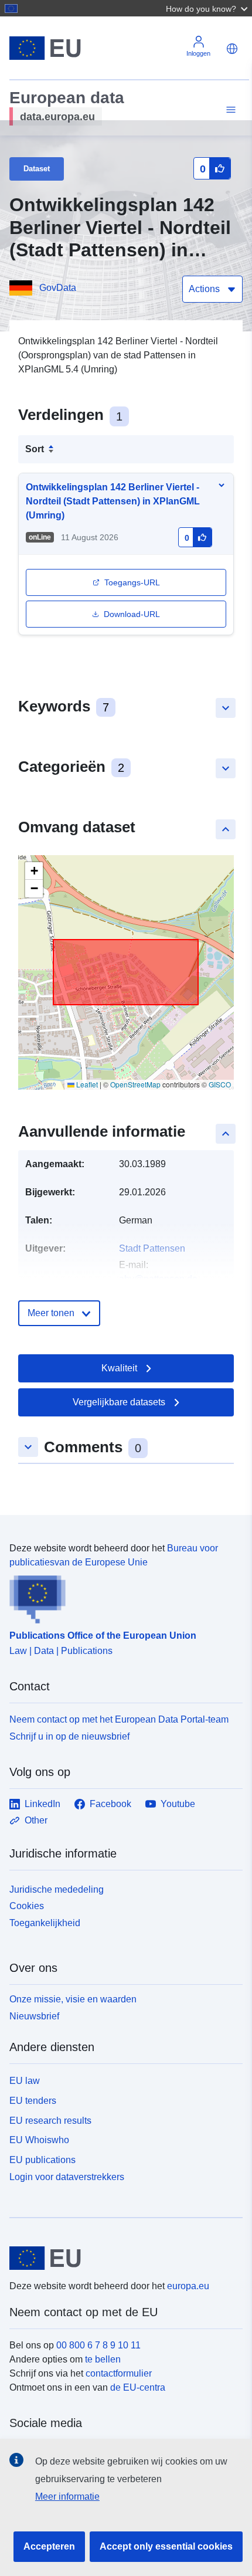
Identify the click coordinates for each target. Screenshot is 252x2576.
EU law (25, 2081)
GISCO (220, 1084)
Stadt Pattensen (152, 1248)
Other (36, 1820)
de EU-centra (138, 2387)
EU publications (42, 2160)
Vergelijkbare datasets (119, 1402)
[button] (208, 8)
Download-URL (132, 614)
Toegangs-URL (132, 582)
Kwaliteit (119, 1368)
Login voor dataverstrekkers (67, 2177)
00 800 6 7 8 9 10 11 (98, 2345)
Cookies (27, 1906)
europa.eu (188, 2286)
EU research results (50, 2121)
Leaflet (86, 1084)
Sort (35, 449)
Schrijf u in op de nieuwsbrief (69, 1736)
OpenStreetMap (135, 1084)
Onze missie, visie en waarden (73, 1999)
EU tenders (33, 2101)
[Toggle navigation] (229, 110)
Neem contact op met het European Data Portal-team (119, 1719)
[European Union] (122, 2258)
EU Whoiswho (39, 2140)
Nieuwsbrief (34, 2016)
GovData (58, 288)
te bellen (103, 2359)
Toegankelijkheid (45, 1923)
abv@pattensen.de (158, 1279)
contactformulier (119, 2373)
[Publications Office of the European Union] (121, 1597)
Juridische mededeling (57, 1889)
